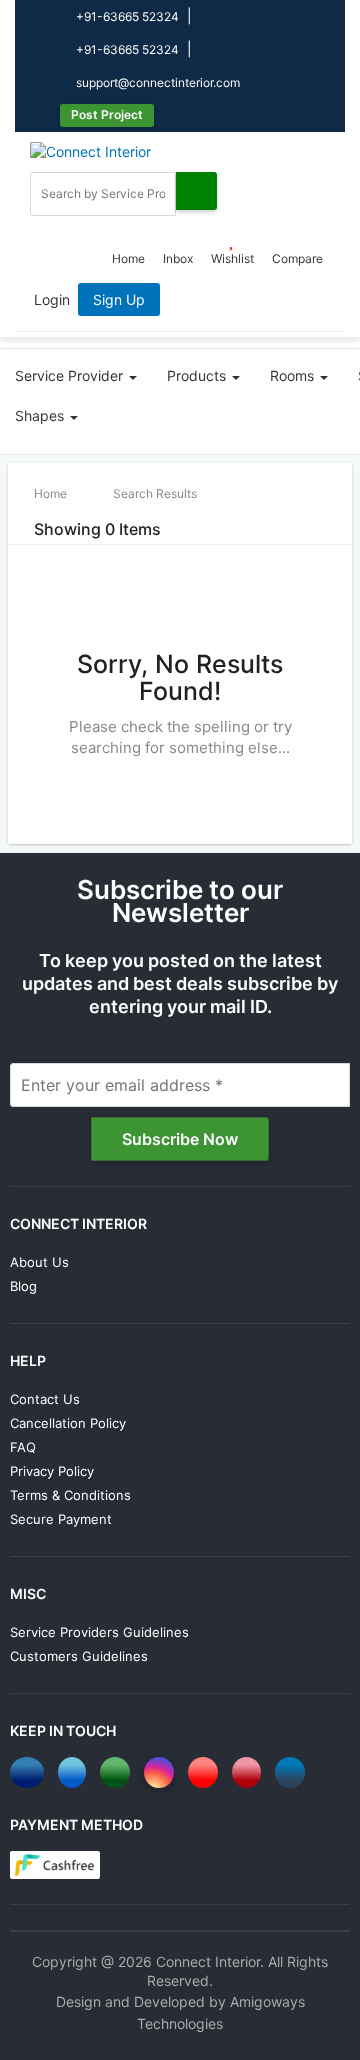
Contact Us (45, 1399)
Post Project (107, 114)
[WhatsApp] (118, 1772)
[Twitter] (75, 1772)
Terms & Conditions (70, 1495)
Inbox (178, 258)
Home (128, 258)
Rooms (294, 375)
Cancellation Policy (68, 1423)
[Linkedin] (293, 1772)
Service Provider (71, 375)
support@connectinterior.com (156, 82)
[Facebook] (30, 1772)
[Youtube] (206, 1772)
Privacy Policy (52, 1471)
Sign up (119, 299)
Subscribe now (180, 1139)
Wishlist (232, 258)
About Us (39, 1262)
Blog (23, 1286)
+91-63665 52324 (126, 16)
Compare (297, 258)
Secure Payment (61, 1519)
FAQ (23, 1447)
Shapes (41, 415)
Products (198, 375)
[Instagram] (162, 1772)
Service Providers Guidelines (99, 1632)
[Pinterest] (250, 1772)
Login (52, 299)
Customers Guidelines (79, 1656)
